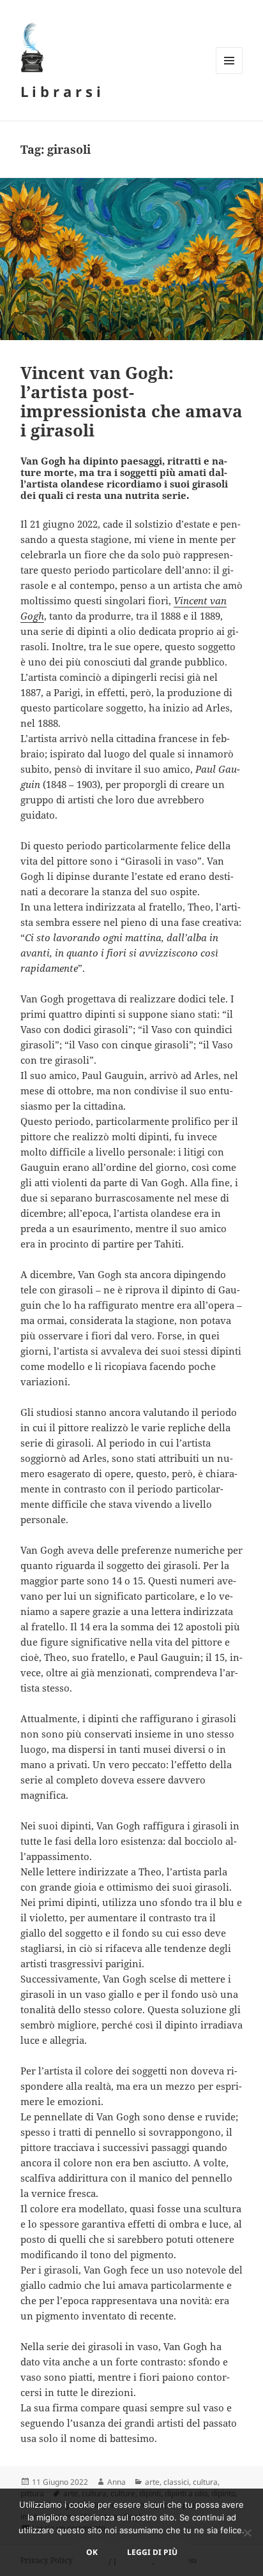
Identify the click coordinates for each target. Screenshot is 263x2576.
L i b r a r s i (61, 91)
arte (152, 2482)
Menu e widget (229, 74)
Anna (116, 2482)
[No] (247, 2533)
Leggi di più (152, 2552)
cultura (205, 2482)
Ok (92, 2552)
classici (176, 2482)
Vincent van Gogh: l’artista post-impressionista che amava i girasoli (131, 401)
